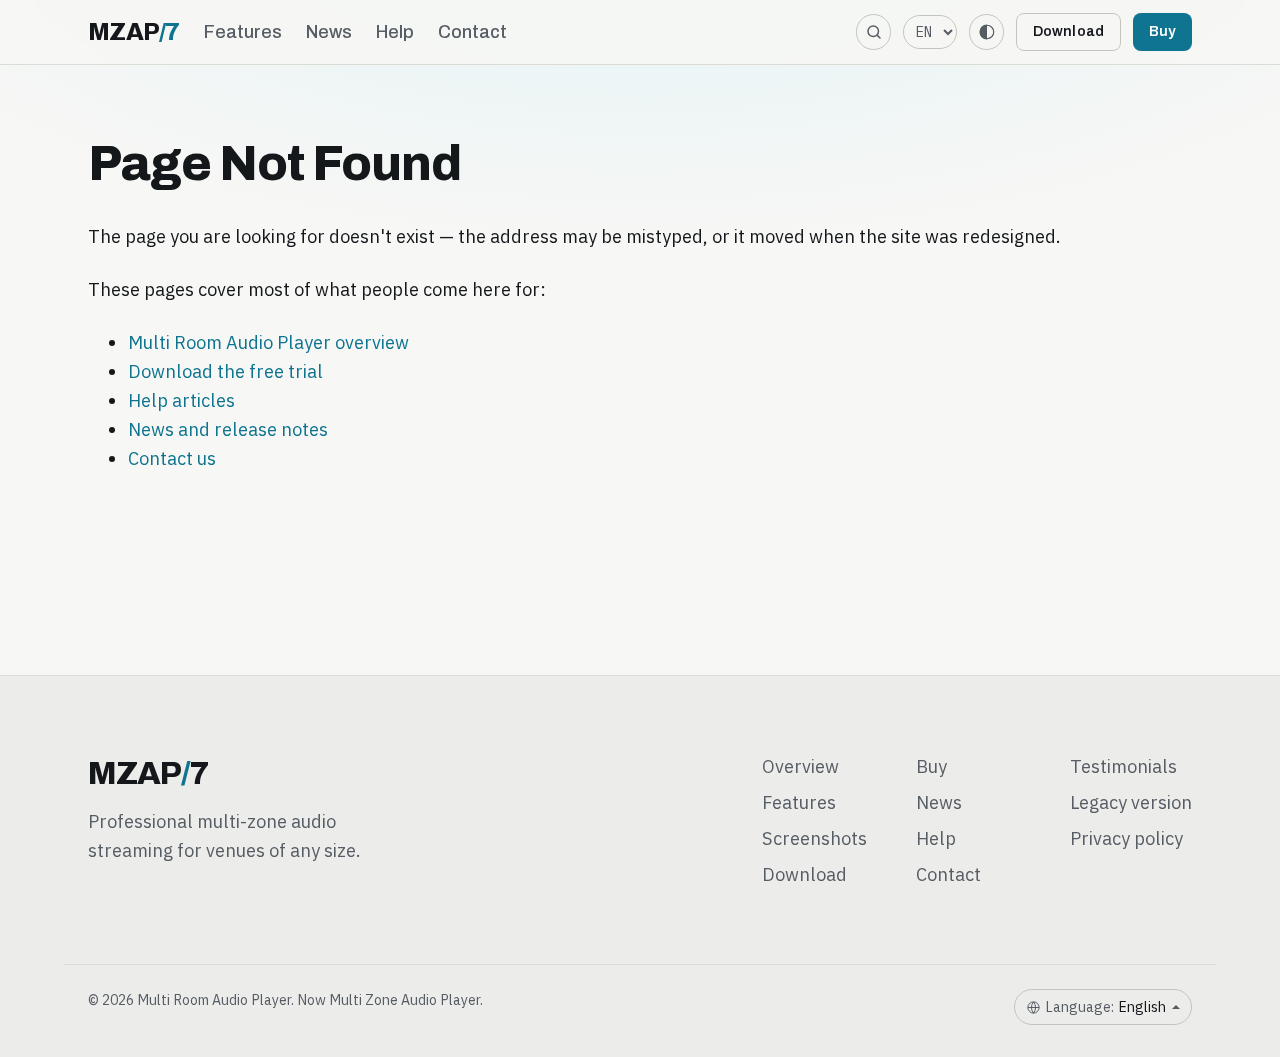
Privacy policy (1126, 838)
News (329, 32)
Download (1068, 31)
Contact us (172, 458)
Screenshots (814, 838)
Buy (1162, 31)
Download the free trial (225, 371)
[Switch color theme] (986, 31)
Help (395, 32)
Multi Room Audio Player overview (268, 342)
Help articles (181, 400)
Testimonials (1123, 766)
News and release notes (228, 429)
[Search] (873, 31)
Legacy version (1131, 802)
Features (243, 32)
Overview (800, 766)
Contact (472, 32)
